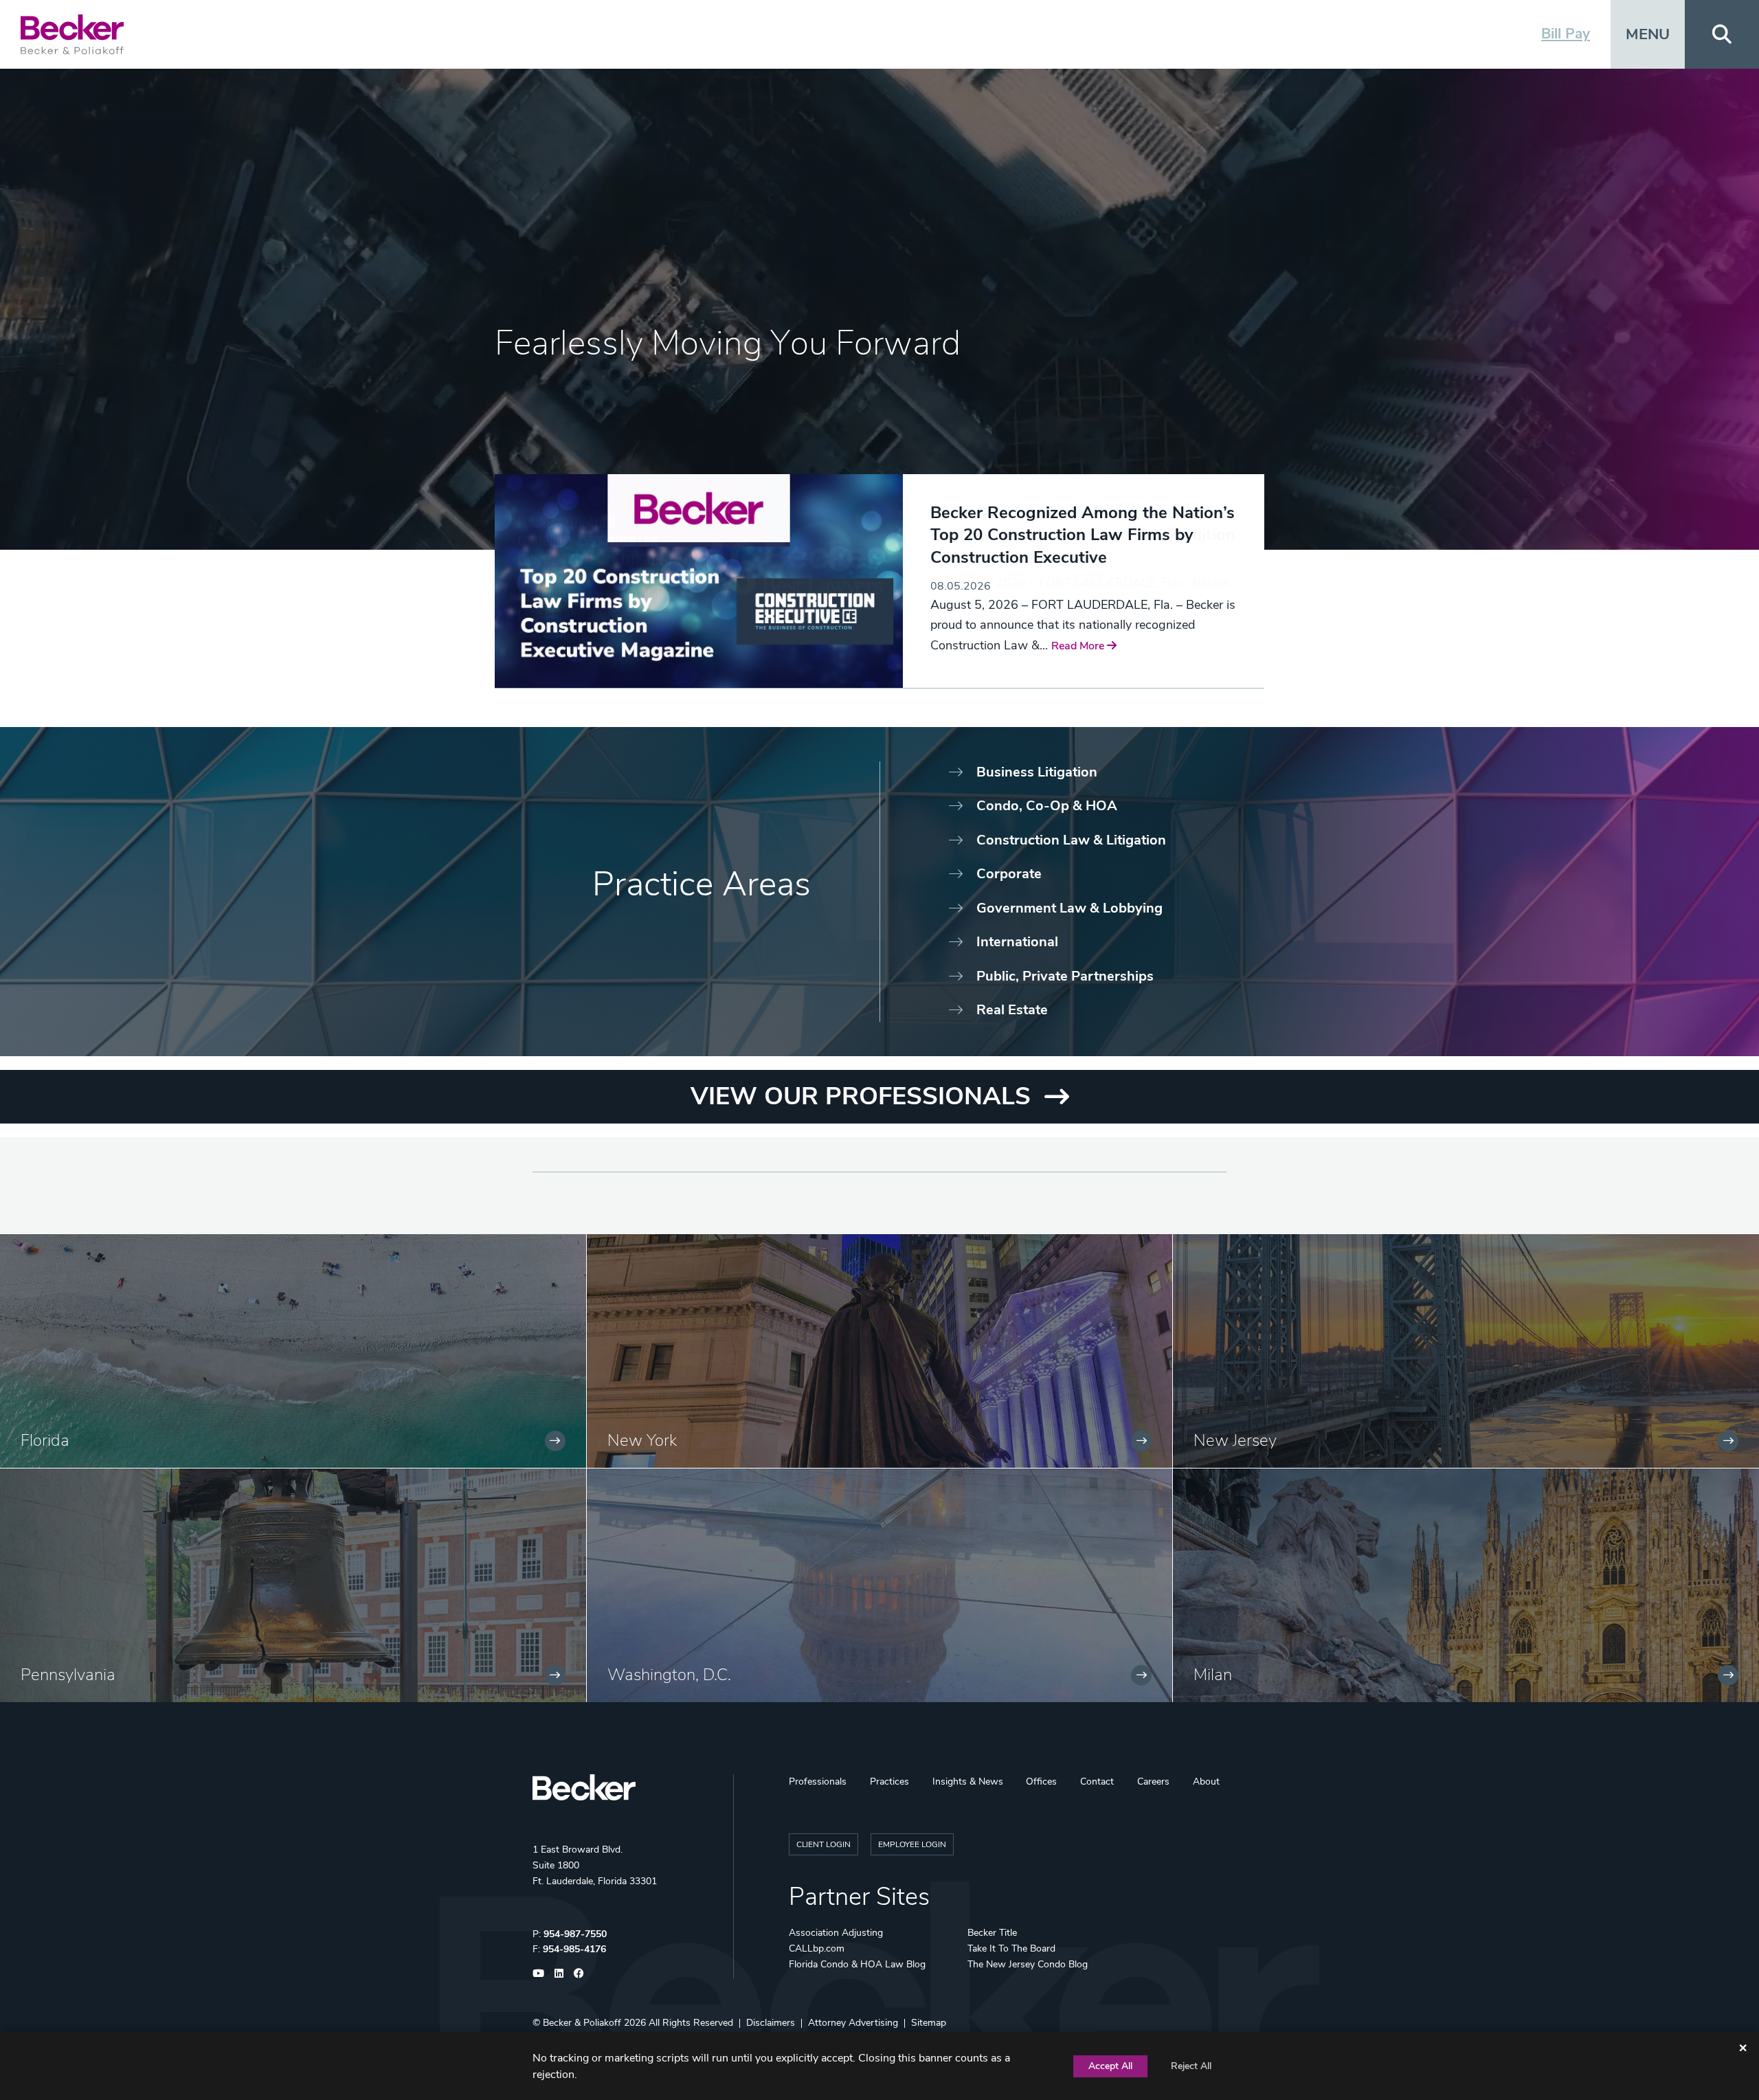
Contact (1097, 1781)
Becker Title (992, 1933)
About (1206, 1781)
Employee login (912, 1844)
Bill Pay (1566, 34)
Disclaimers (771, 2023)
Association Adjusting (836, 1933)
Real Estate (1012, 1010)
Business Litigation (1037, 772)
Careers (1153, 1781)
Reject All (1191, 2066)
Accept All (1110, 2066)
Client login (824, 1844)
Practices (889, 1781)
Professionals (818, 1781)
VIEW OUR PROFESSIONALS (861, 1096)
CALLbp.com (817, 1948)
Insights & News (968, 1781)
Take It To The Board (1011, 1948)
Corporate (1009, 874)
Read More (958, 628)
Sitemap (929, 2023)
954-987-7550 (575, 1934)
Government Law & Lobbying (1069, 908)
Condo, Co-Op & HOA (1047, 806)
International (1017, 942)
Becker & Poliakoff (582, 2023)
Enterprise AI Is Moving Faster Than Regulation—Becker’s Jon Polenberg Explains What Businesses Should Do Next (1073, 546)
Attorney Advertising (853, 2023)
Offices (1041, 1781)
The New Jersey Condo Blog (1028, 1964)
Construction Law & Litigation (1071, 840)
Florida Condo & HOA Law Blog (857, 1964)
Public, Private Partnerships (1065, 976)
